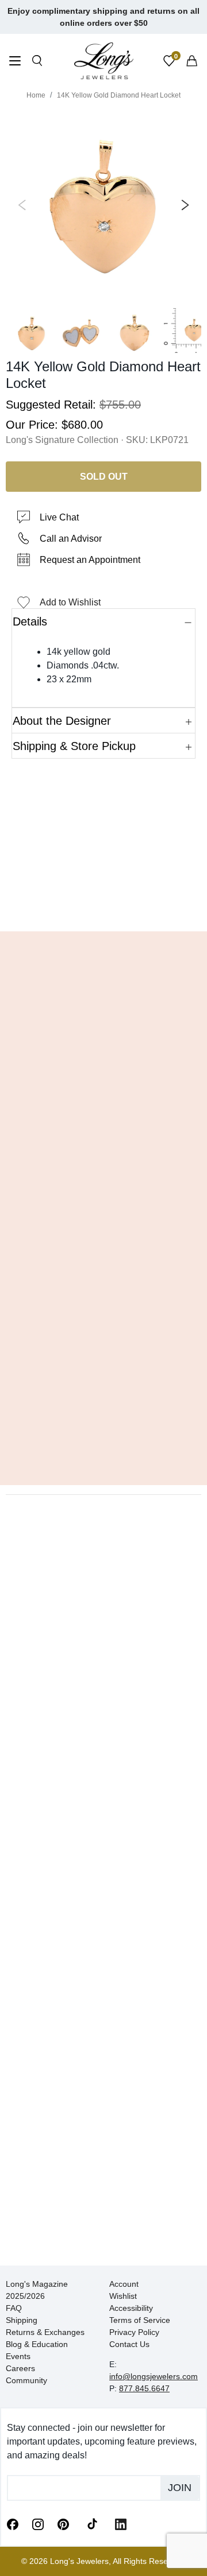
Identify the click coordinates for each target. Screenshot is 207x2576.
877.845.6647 (144, 2388)
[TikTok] (92, 2523)
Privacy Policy (134, 2332)
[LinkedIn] (121, 2524)
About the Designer (62, 721)
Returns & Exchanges (45, 2332)
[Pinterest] (63, 2524)
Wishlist (123, 2296)
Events (18, 2356)
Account (124, 2284)
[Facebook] (13, 2524)
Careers (20, 2368)
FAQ (14, 2308)
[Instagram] (38, 2524)
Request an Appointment (90, 560)
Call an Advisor (71, 539)
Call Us (35, 906)
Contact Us (129, 2344)
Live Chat (59, 517)
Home (36, 95)
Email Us (104, 906)
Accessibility (131, 2308)
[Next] (183, 205)
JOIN (180, 2488)
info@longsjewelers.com (154, 2376)
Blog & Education (37, 2344)
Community (26, 2380)
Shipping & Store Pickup (74, 746)
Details (30, 621)
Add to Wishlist (70, 602)
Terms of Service (140, 2320)
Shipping (22, 2320)
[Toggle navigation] (15, 62)
